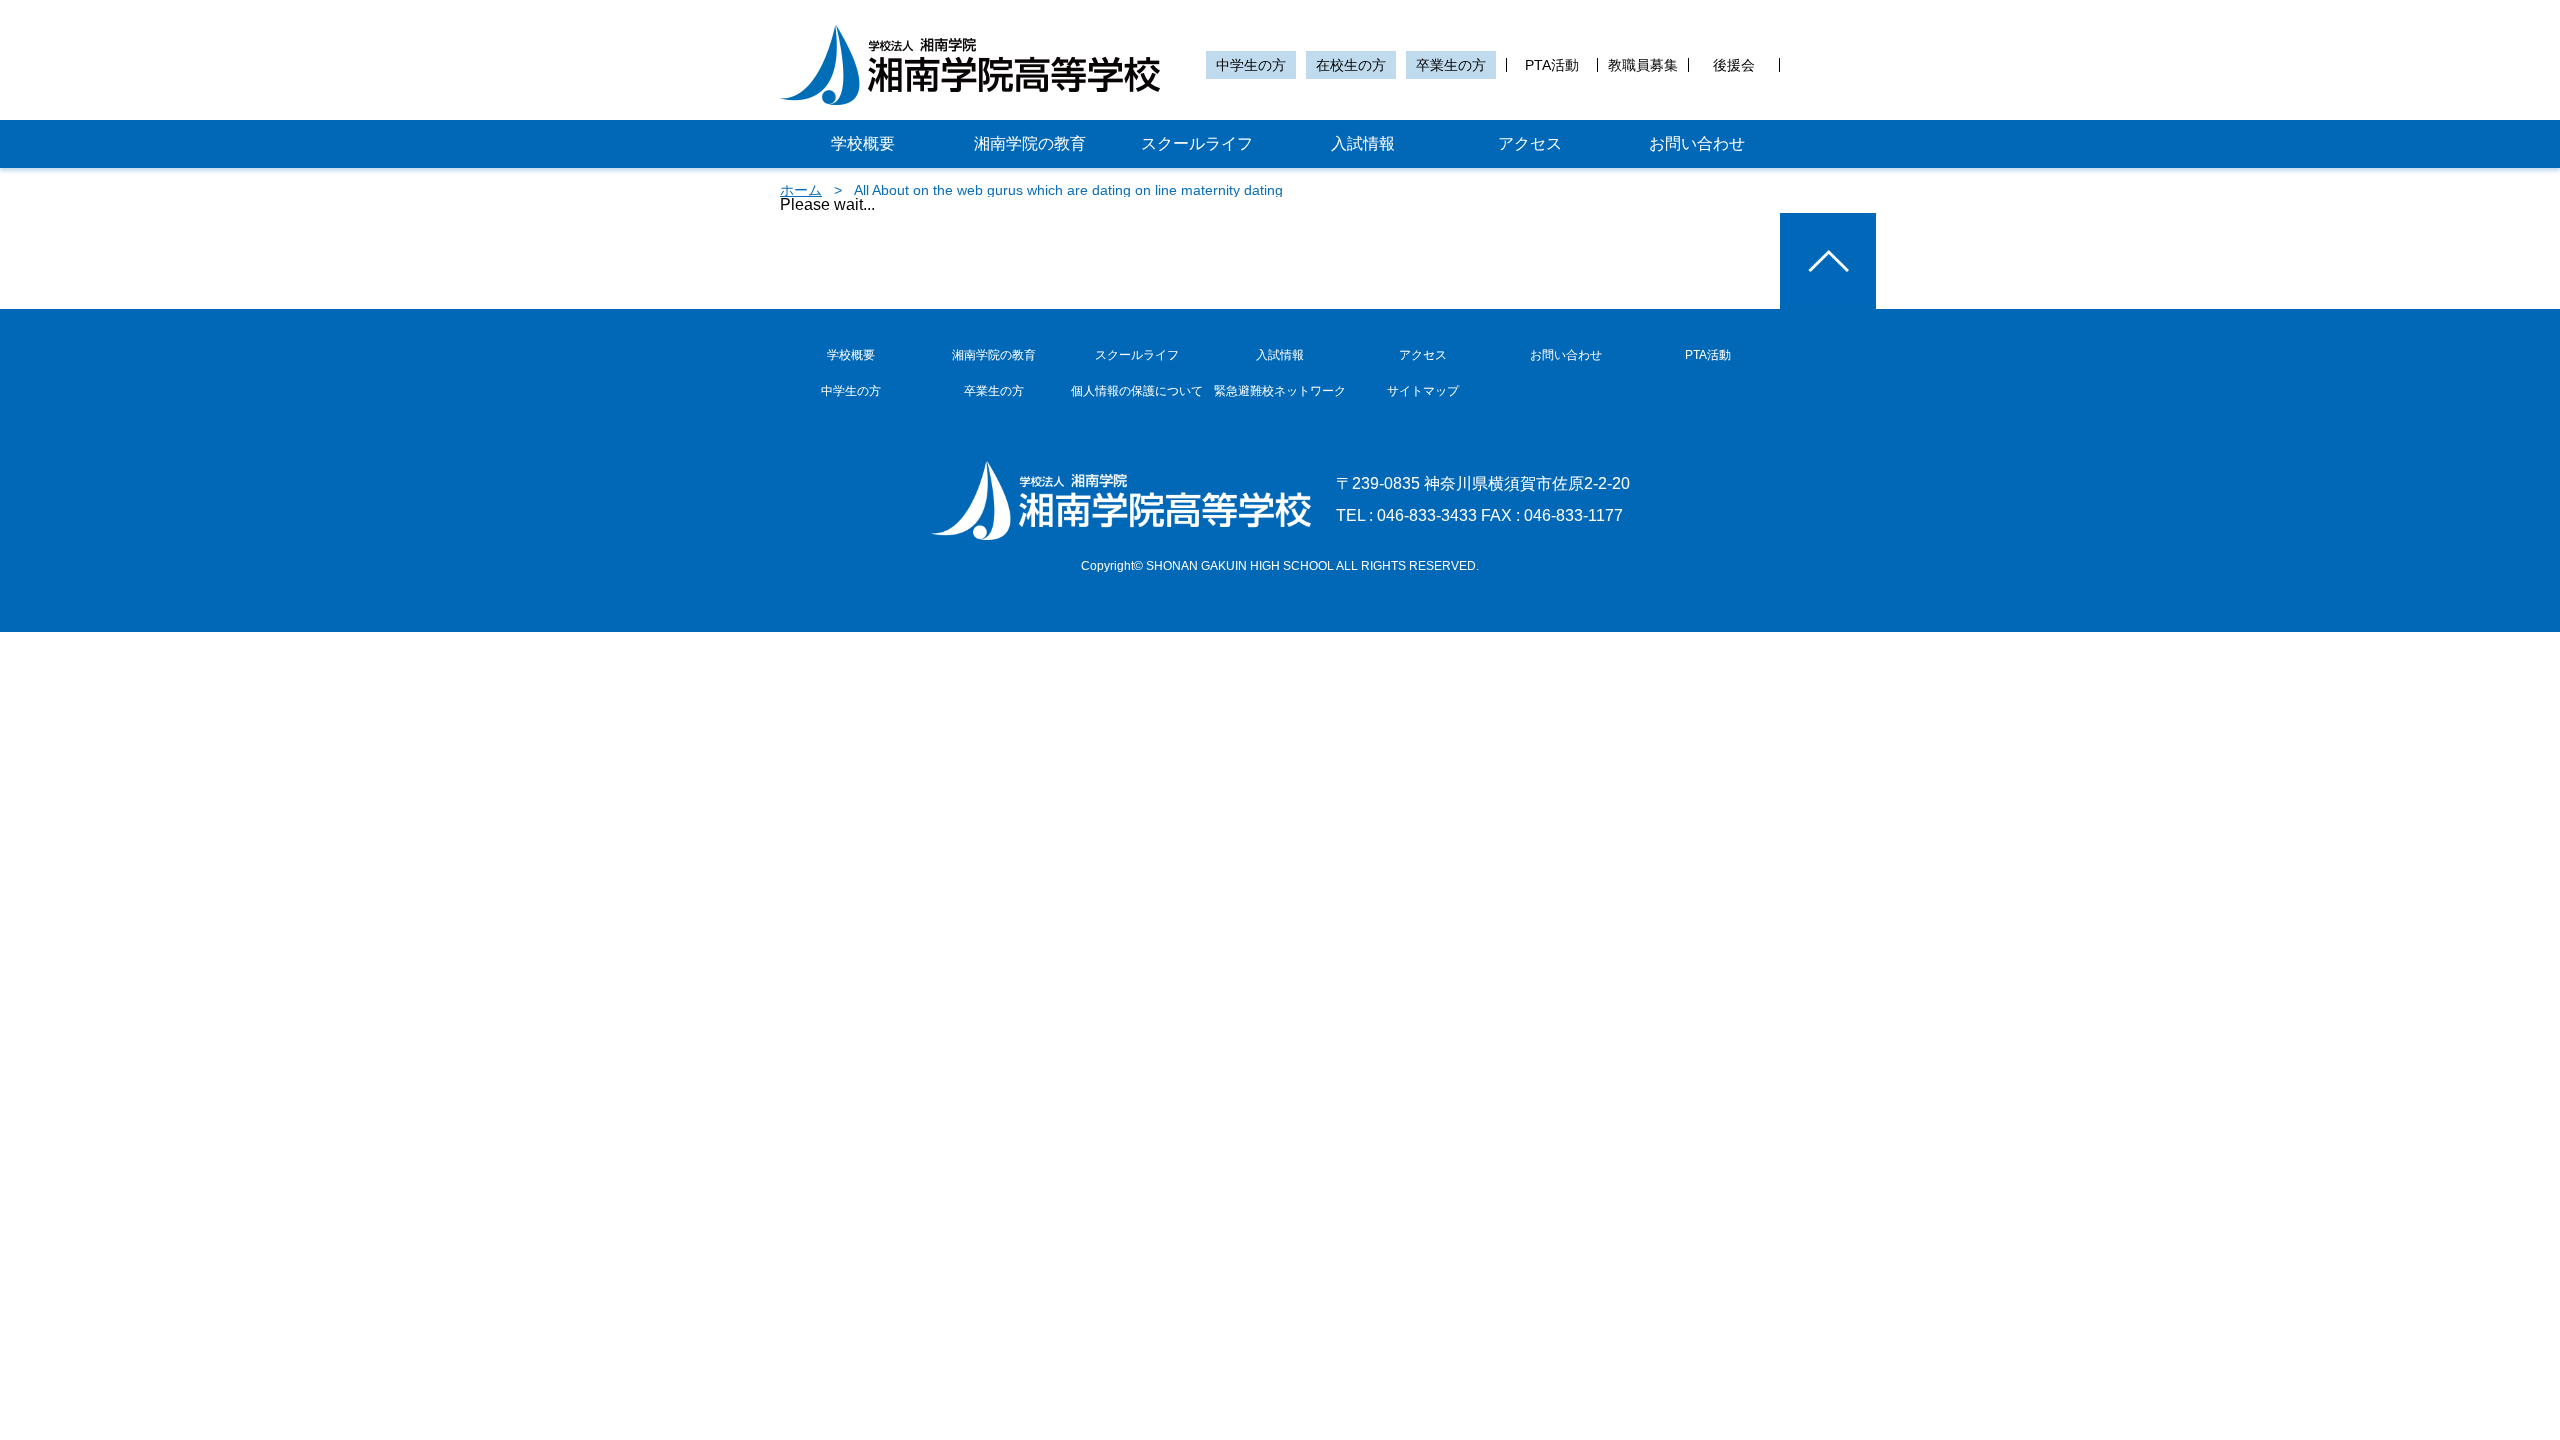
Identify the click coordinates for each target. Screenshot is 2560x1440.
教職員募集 (1643, 65)
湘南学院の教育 (1030, 143)
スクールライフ (1197, 143)
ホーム (801, 190)
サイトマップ (1423, 391)
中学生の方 (1251, 65)
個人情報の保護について (1137, 391)
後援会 (1734, 65)
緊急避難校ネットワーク (1280, 391)
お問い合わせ (1697, 143)
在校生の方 (1351, 65)
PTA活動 (1552, 65)
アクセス (1530, 143)
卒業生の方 (1451, 65)
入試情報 (1363, 143)
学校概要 (863, 143)
